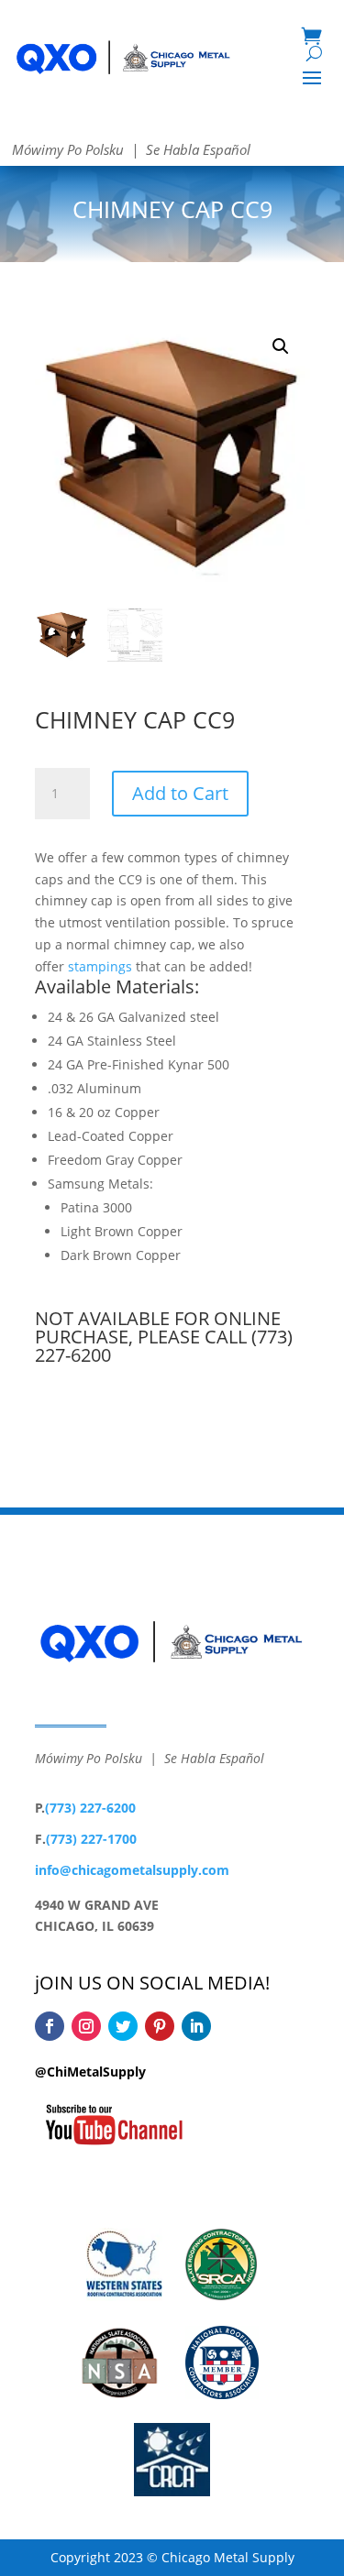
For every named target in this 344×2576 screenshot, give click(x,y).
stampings (100, 966)
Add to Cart (180, 793)
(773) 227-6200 (90, 1808)
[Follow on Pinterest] (160, 2026)
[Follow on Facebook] (50, 2026)
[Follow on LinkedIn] (196, 2026)
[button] (281, 346)
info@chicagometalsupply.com (132, 1870)
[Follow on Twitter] (123, 2026)
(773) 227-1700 (91, 1839)
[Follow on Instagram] (86, 2026)
